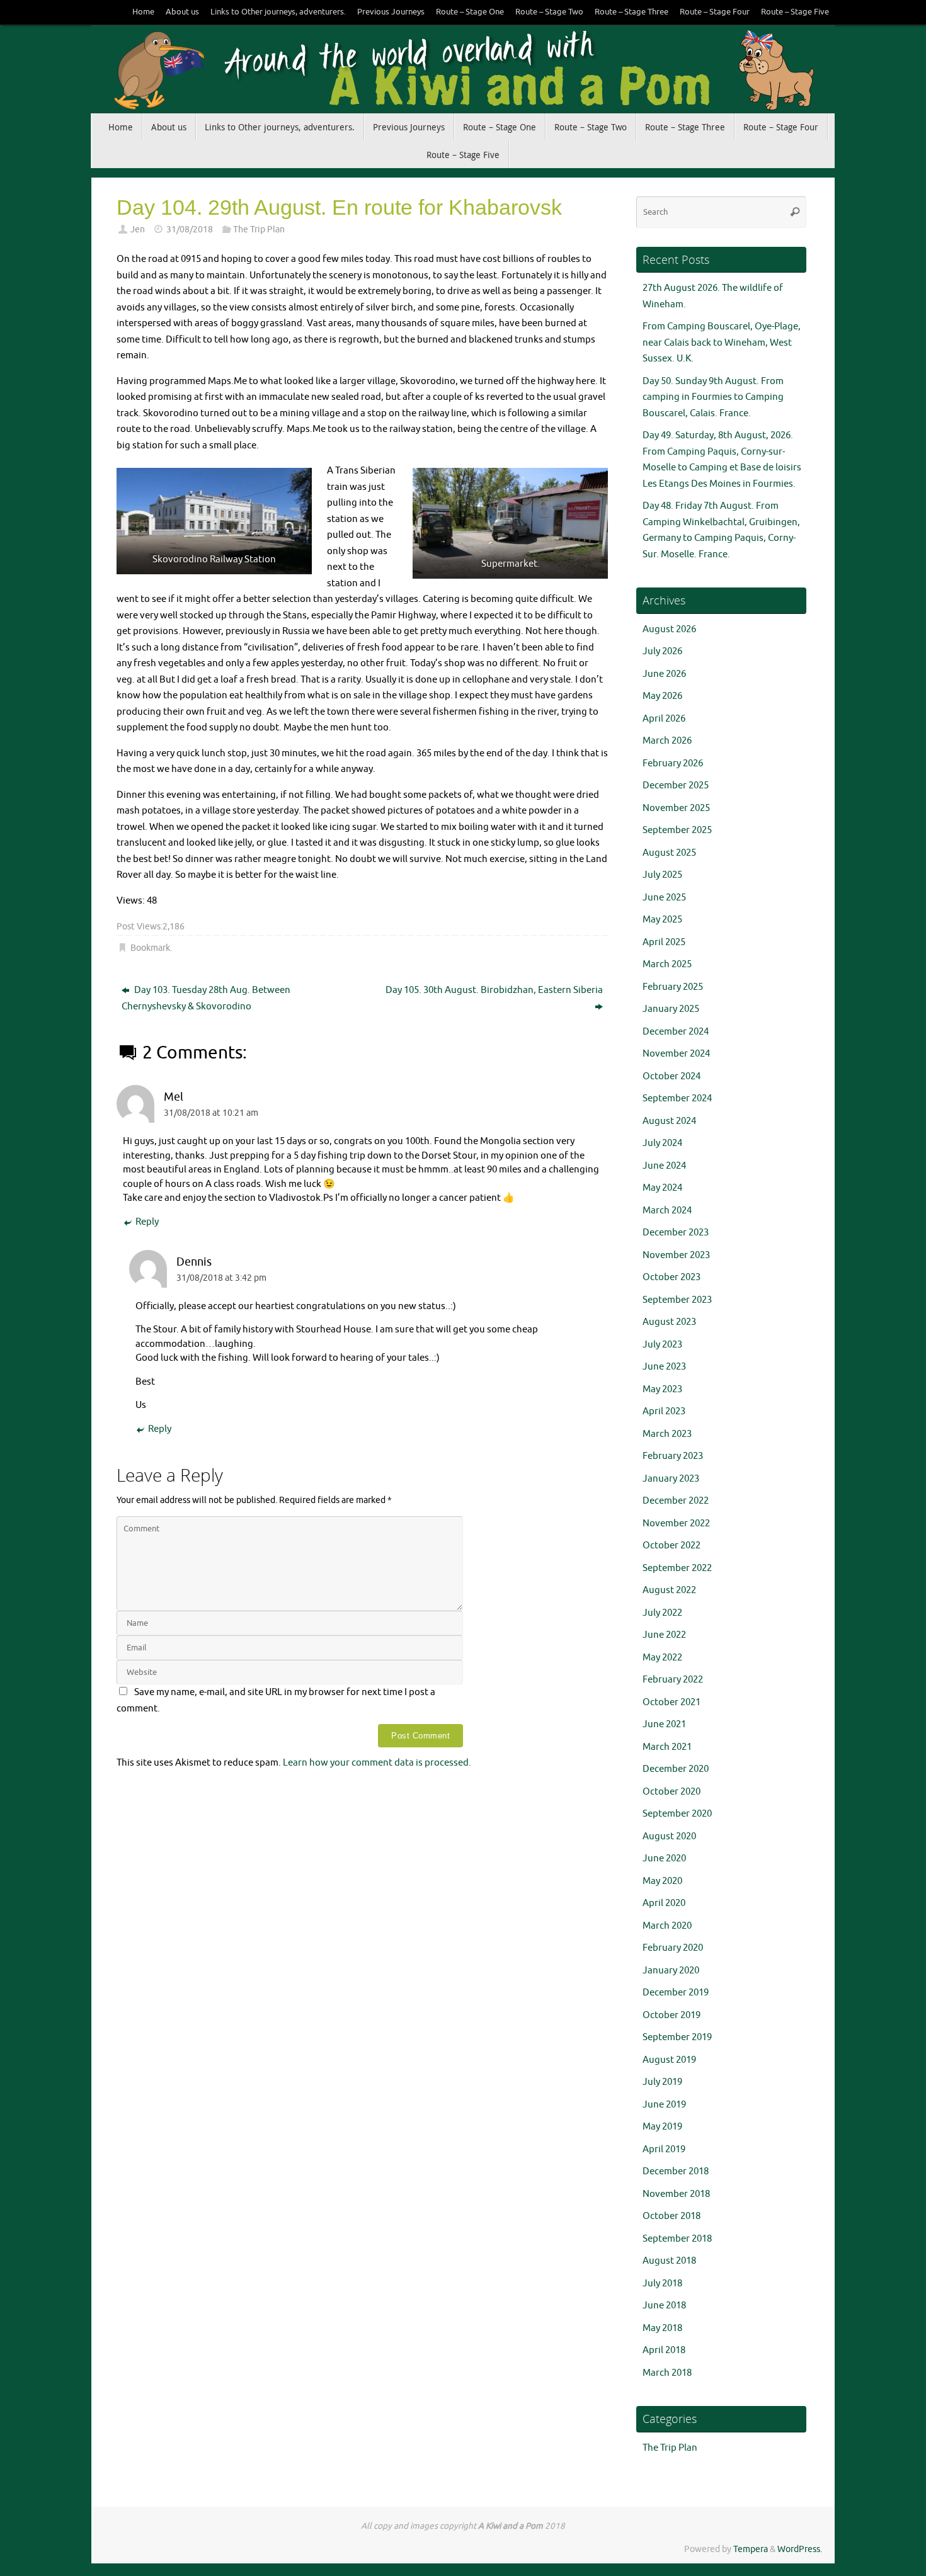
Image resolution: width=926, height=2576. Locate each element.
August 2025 (669, 853)
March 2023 (667, 1434)
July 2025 (662, 875)
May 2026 (662, 696)
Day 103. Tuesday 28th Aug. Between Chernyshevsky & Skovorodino (206, 998)
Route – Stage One (470, 12)
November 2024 (676, 1054)
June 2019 (664, 2105)
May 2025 (662, 920)
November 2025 (676, 808)
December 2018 (676, 2171)
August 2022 (669, 1590)
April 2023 (664, 1411)
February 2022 (673, 1680)
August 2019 (669, 2060)
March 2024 (667, 1211)
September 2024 (677, 1098)
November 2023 (676, 1255)
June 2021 (664, 1724)
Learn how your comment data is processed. (377, 1763)
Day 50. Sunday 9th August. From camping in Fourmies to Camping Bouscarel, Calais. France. (713, 397)
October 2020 (672, 1792)
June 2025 (664, 898)
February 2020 (673, 1948)
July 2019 (662, 2082)
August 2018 (669, 2261)
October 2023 (672, 1277)
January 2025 (671, 1009)
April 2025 (664, 942)
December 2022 (676, 1501)
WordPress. (800, 2549)
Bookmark (150, 948)
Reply (147, 1222)
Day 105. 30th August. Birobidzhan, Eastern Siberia (494, 990)
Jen (138, 230)
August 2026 (669, 629)
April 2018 (664, 2350)
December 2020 (676, 1769)
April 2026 (664, 719)
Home (143, 12)
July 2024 (662, 1143)
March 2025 (667, 964)
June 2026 (664, 674)
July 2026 (662, 651)
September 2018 (677, 2239)
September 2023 (677, 1300)
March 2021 (667, 1747)
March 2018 (667, 2373)
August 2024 (669, 1121)
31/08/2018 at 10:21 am (211, 1113)
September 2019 (677, 2037)
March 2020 (667, 1926)
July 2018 (662, 2284)
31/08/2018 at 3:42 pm (221, 1278)
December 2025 (676, 786)
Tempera (751, 2549)
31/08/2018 (190, 230)
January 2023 (671, 1479)
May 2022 (662, 1658)
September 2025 (677, 830)
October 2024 (672, 1076)
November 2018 (676, 2194)
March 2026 (667, 741)
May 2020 (662, 1881)
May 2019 (662, 2127)
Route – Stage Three (632, 12)
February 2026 (673, 763)
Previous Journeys (391, 12)
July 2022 (662, 1613)
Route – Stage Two (549, 12)
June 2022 (664, 1635)
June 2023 (664, 1367)
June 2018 (664, 2306)
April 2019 (664, 2149)
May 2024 (662, 1188)
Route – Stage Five (795, 12)
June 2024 (664, 1166)
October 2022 (672, 1546)
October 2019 (672, 2015)
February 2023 (673, 1456)
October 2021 (672, 1702)
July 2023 (662, 1345)
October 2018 (672, 2216)
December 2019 (676, 1993)
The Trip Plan (259, 230)
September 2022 (677, 1568)
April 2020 (664, 1903)
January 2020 (671, 1971)
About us (182, 12)
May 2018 (662, 2328)
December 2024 (676, 1032)
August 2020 (669, 1836)
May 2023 (662, 1389)
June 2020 (664, 1858)
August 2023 (669, 1322)
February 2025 (673, 987)
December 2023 (676, 1233)
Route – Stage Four (715, 12)
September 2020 (677, 1814)
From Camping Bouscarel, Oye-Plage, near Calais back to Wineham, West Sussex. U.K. (722, 343)
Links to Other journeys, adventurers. (278, 12)
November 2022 (676, 1523)
